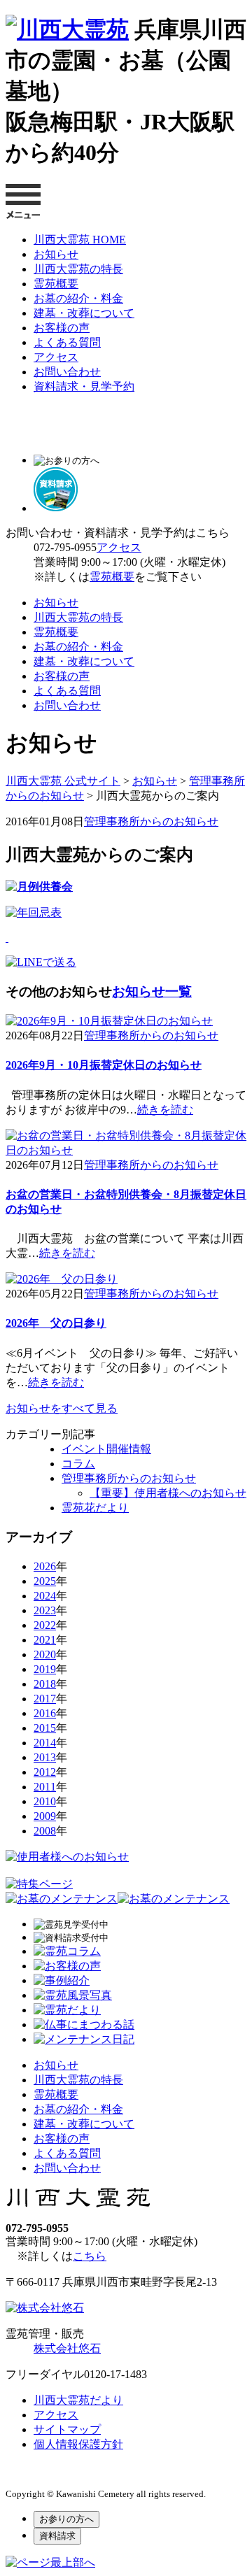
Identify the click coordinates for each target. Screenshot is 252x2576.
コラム (78, 1464)
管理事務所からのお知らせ (151, 821)
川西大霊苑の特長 (78, 269)
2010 (45, 1801)
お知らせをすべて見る (62, 1408)
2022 (45, 1625)
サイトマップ (67, 2429)
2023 (45, 1610)
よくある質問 (67, 342)
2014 (45, 1743)
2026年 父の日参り (56, 1323)
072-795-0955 (65, 547)
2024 (45, 1596)
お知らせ (56, 254)
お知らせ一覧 (152, 991)
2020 (45, 1655)
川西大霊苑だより (78, 2400)
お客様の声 (62, 328)
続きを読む (165, 1110)
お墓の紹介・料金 (78, 298)
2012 (45, 1772)
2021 (45, 1640)
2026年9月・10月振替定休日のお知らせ (104, 1065)
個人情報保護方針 (78, 2444)
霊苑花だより (95, 1508)
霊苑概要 (56, 284)
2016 (45, 1713)
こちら (90, 2256)
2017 (45, 1699)
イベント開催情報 (106, 1449)
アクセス (56, 357)
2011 (45, 1787)
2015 (45, 1728)
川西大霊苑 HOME (80, 240)
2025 (45, 1581)
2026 (45, 1566)
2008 (45, 1831)
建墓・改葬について (84, 313)
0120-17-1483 (115, 2374)
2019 (45, 1669)
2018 (45, 1684)
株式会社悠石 (67, 2348)
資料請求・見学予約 (84, 386)
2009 (45, 1816)
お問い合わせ (67, 372)
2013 (45, 1757)
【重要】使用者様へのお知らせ (168, 1493)
